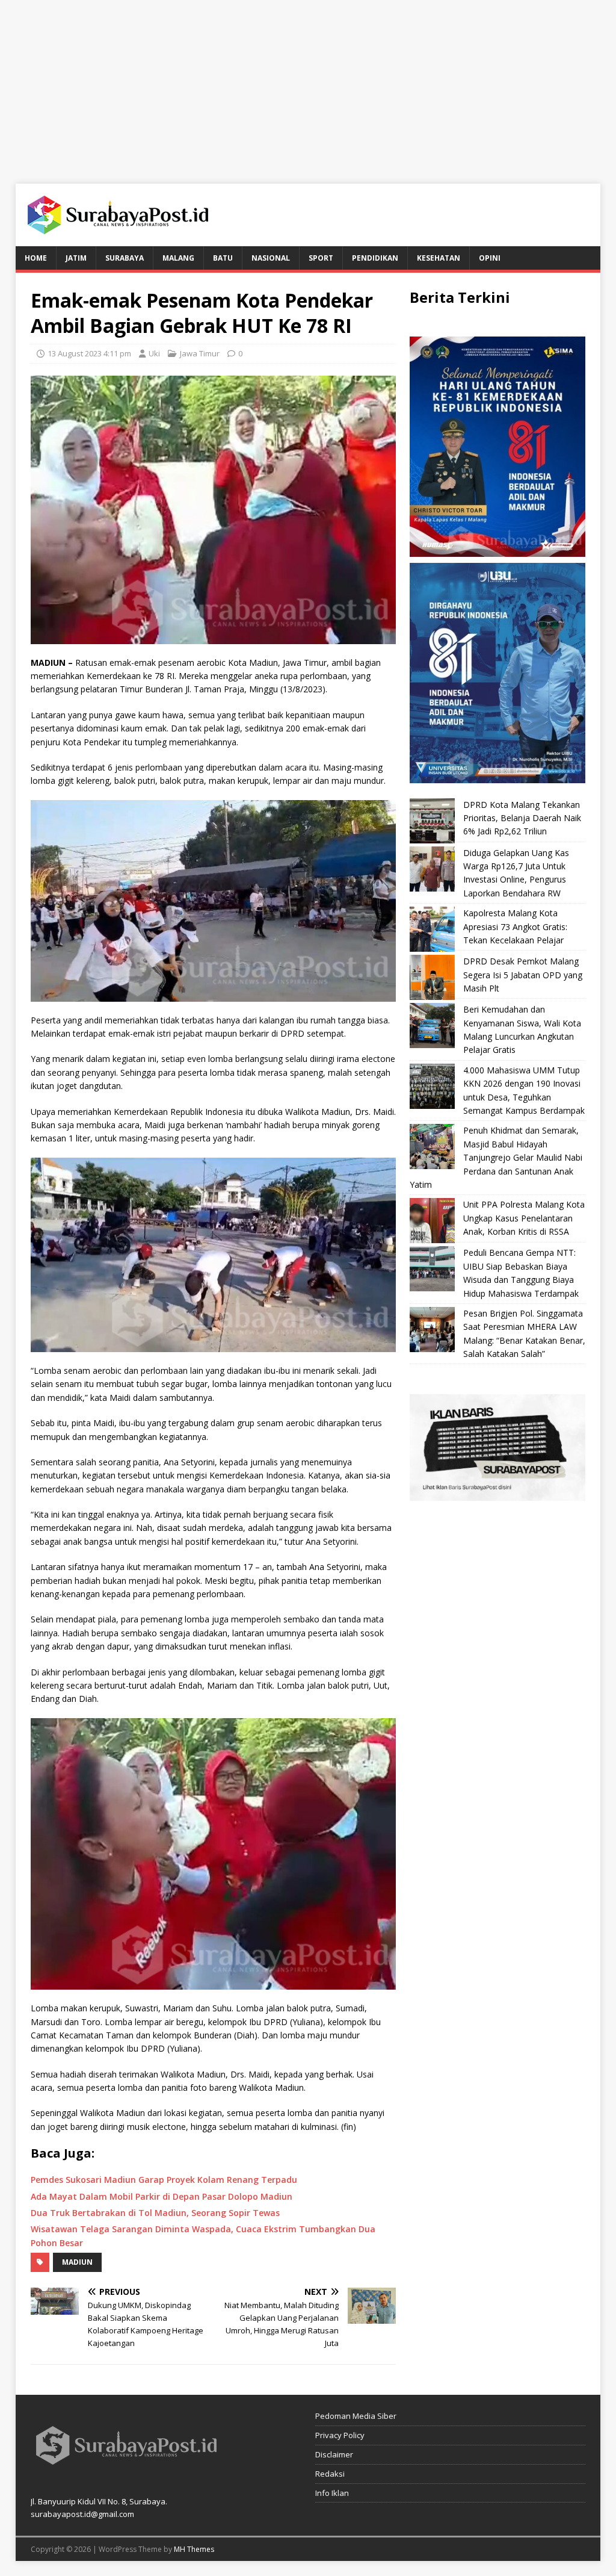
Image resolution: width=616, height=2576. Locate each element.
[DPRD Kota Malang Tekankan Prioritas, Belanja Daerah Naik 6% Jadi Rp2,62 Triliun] (432, 821)
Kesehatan (439, 258)
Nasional (271, 258)
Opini (490, 258)
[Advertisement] (308, 84)
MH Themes (194, 2549)
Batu (223, 258)
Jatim (76, 258)
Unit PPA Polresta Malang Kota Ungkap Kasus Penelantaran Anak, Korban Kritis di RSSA (524, 1218)
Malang (178, 258)
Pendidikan (375, 258)
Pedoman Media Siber (356, 2416)
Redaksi (330, 2474)
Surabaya (125, 258)
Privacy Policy (340, 2435)
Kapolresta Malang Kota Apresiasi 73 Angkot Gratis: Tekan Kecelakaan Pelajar (515, 926)
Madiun (77, 2262)
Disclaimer (334, 2454)
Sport (321, 258)
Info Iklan (332, 2493)
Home (36, 258)
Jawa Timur (200, 353)
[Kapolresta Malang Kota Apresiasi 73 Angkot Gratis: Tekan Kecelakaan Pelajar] (432, 929)
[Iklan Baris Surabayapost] (497, 1493)
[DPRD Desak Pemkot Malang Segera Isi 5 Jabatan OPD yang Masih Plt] (432, 977)
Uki (154, 353)
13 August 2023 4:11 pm (89, 353)
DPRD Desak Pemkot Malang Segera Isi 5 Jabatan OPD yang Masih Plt (523, 975)
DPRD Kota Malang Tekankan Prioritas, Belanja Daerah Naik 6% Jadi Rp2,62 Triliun (522, 818)
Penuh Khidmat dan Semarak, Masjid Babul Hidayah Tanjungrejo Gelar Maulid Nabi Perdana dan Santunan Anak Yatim (496, 1157)
